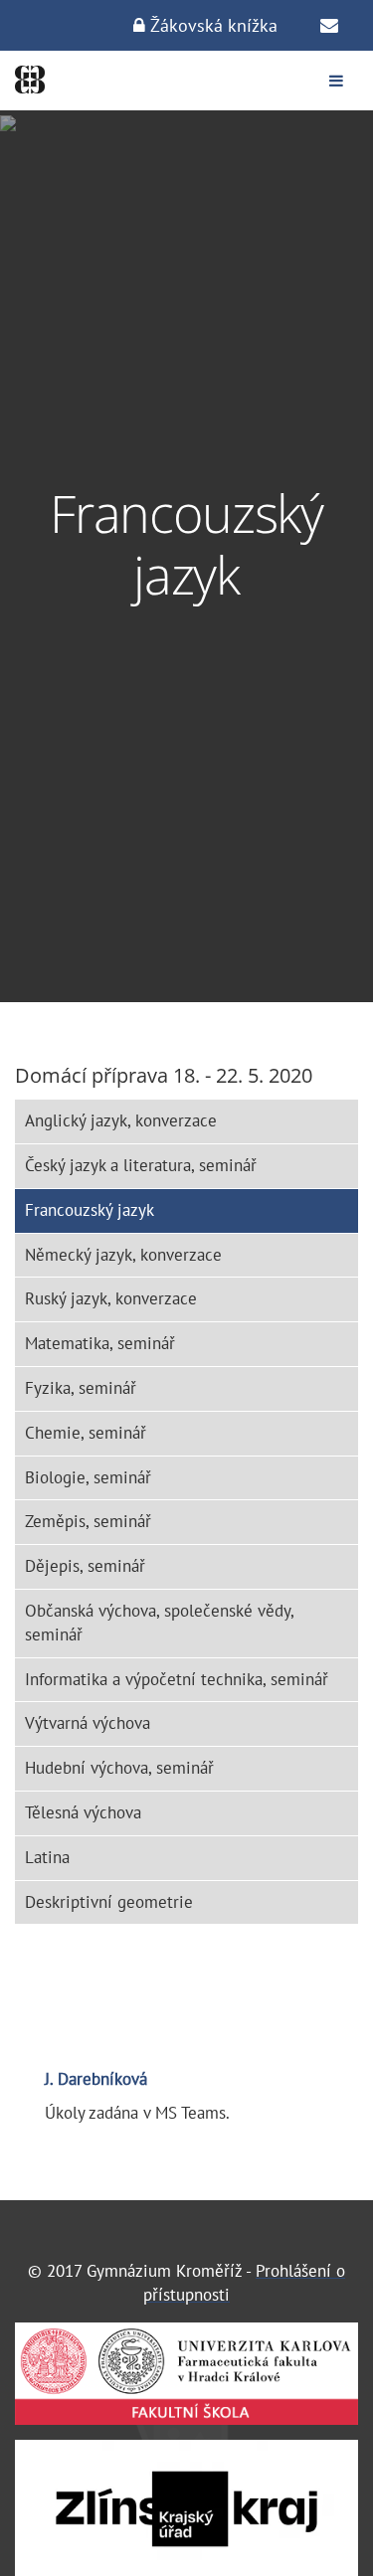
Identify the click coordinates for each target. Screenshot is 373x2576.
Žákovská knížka (211, 25)
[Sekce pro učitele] (329, 26)
